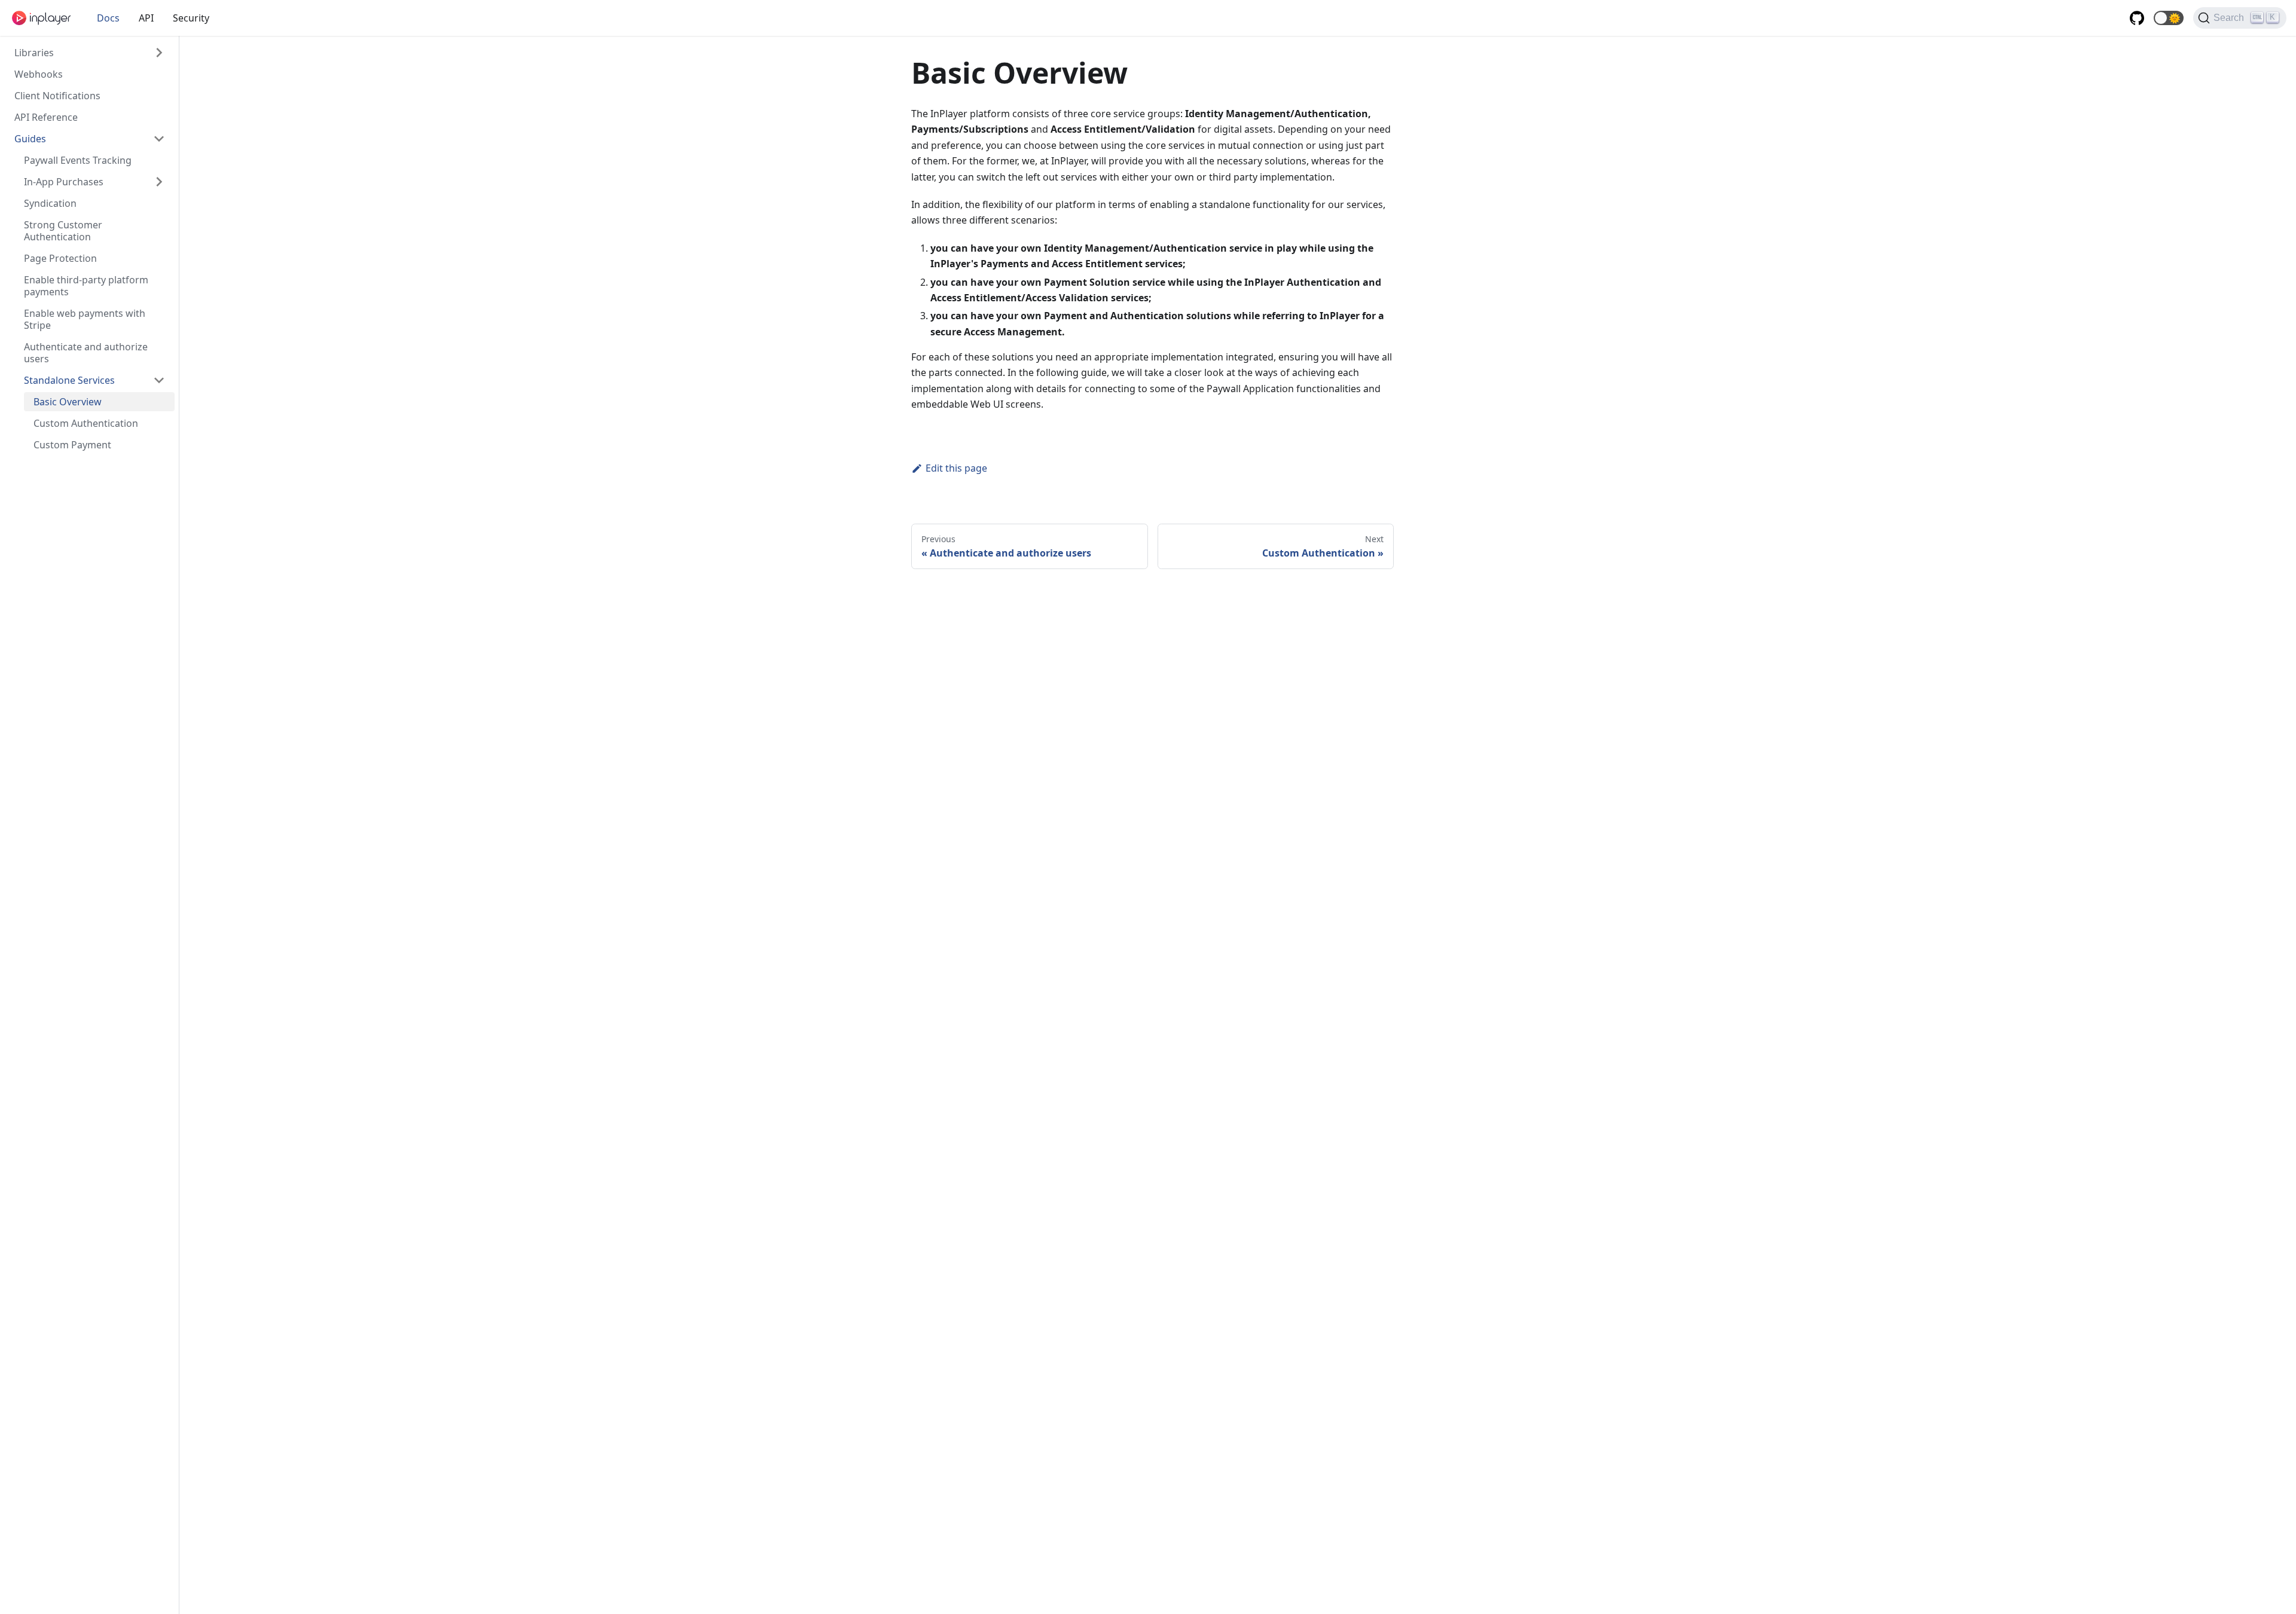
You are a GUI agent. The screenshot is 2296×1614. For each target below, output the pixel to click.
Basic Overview (68, 402)
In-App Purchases (64, 182)
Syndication (50, 203)
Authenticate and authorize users (86, 353)
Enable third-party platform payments (86, 286)
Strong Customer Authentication (63, 231)
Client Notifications (57, 96)
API (146, 18)
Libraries (34, 53)
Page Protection (60, 258)
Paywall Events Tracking (78, 160)
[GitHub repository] (2137, 18)
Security (191, 18)
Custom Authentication (86, 423)
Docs (108, 18)
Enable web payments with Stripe (85, 319)
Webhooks (39, 74)
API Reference (46, 117)
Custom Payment (72, 445)
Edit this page (956, 468)
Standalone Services (69, 380)
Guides (30, 139)
